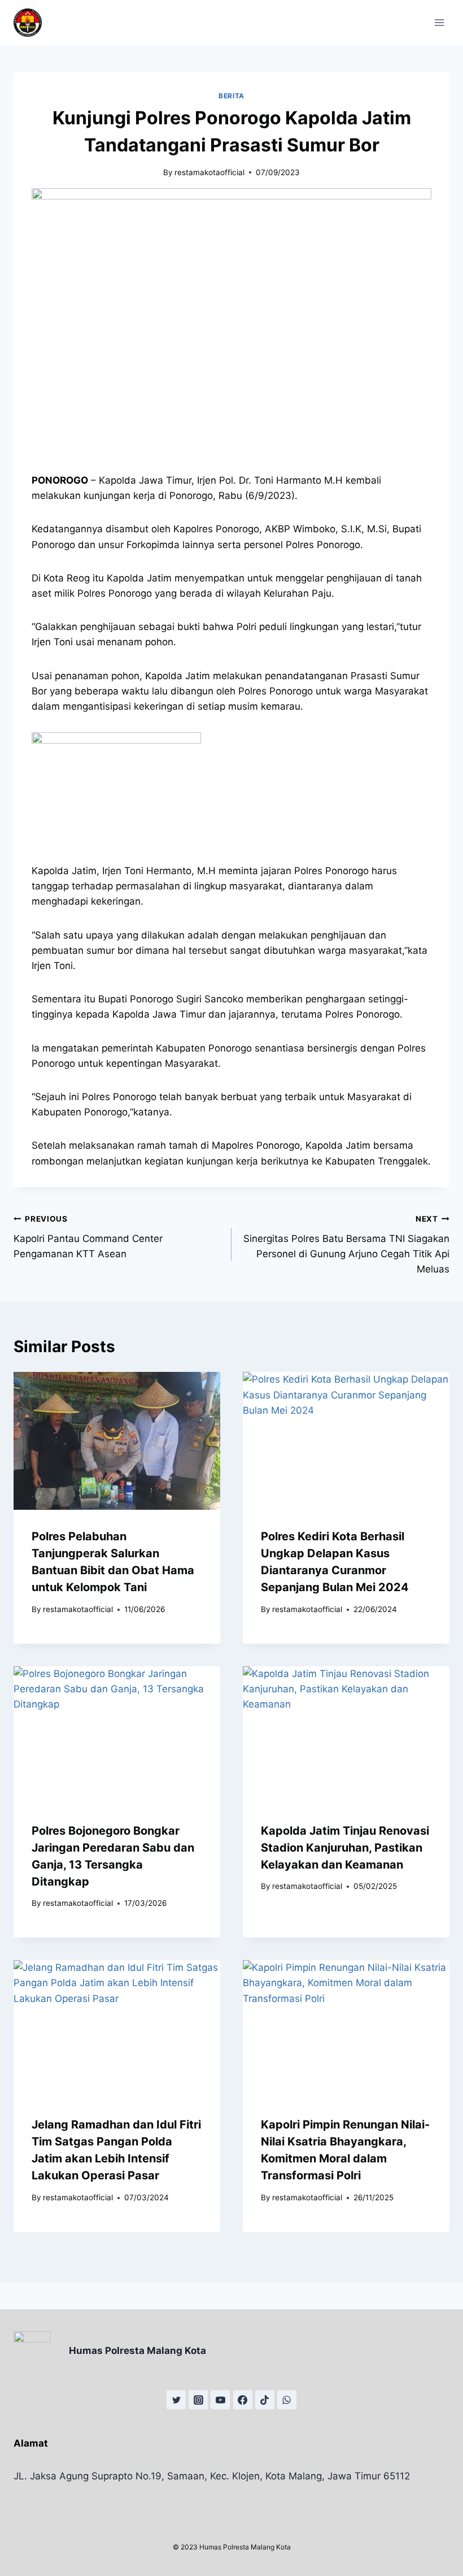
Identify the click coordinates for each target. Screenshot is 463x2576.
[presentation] (117, 1441)
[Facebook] (243, 2400)
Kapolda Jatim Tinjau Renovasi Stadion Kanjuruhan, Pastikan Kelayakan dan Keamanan (345, 1848)
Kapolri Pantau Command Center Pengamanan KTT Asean (88, 1237)
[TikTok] (265, 2400)
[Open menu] (439, 22)
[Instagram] (198, 2400)
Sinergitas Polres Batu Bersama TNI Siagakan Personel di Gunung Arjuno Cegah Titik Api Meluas (346, 1244)
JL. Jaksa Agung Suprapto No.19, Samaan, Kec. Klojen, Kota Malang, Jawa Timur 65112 (212, 2476)
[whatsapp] (287, 2400)
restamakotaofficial (209, 172)
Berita (231, 96)
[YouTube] (220, 2400)
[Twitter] (176, 2400)
